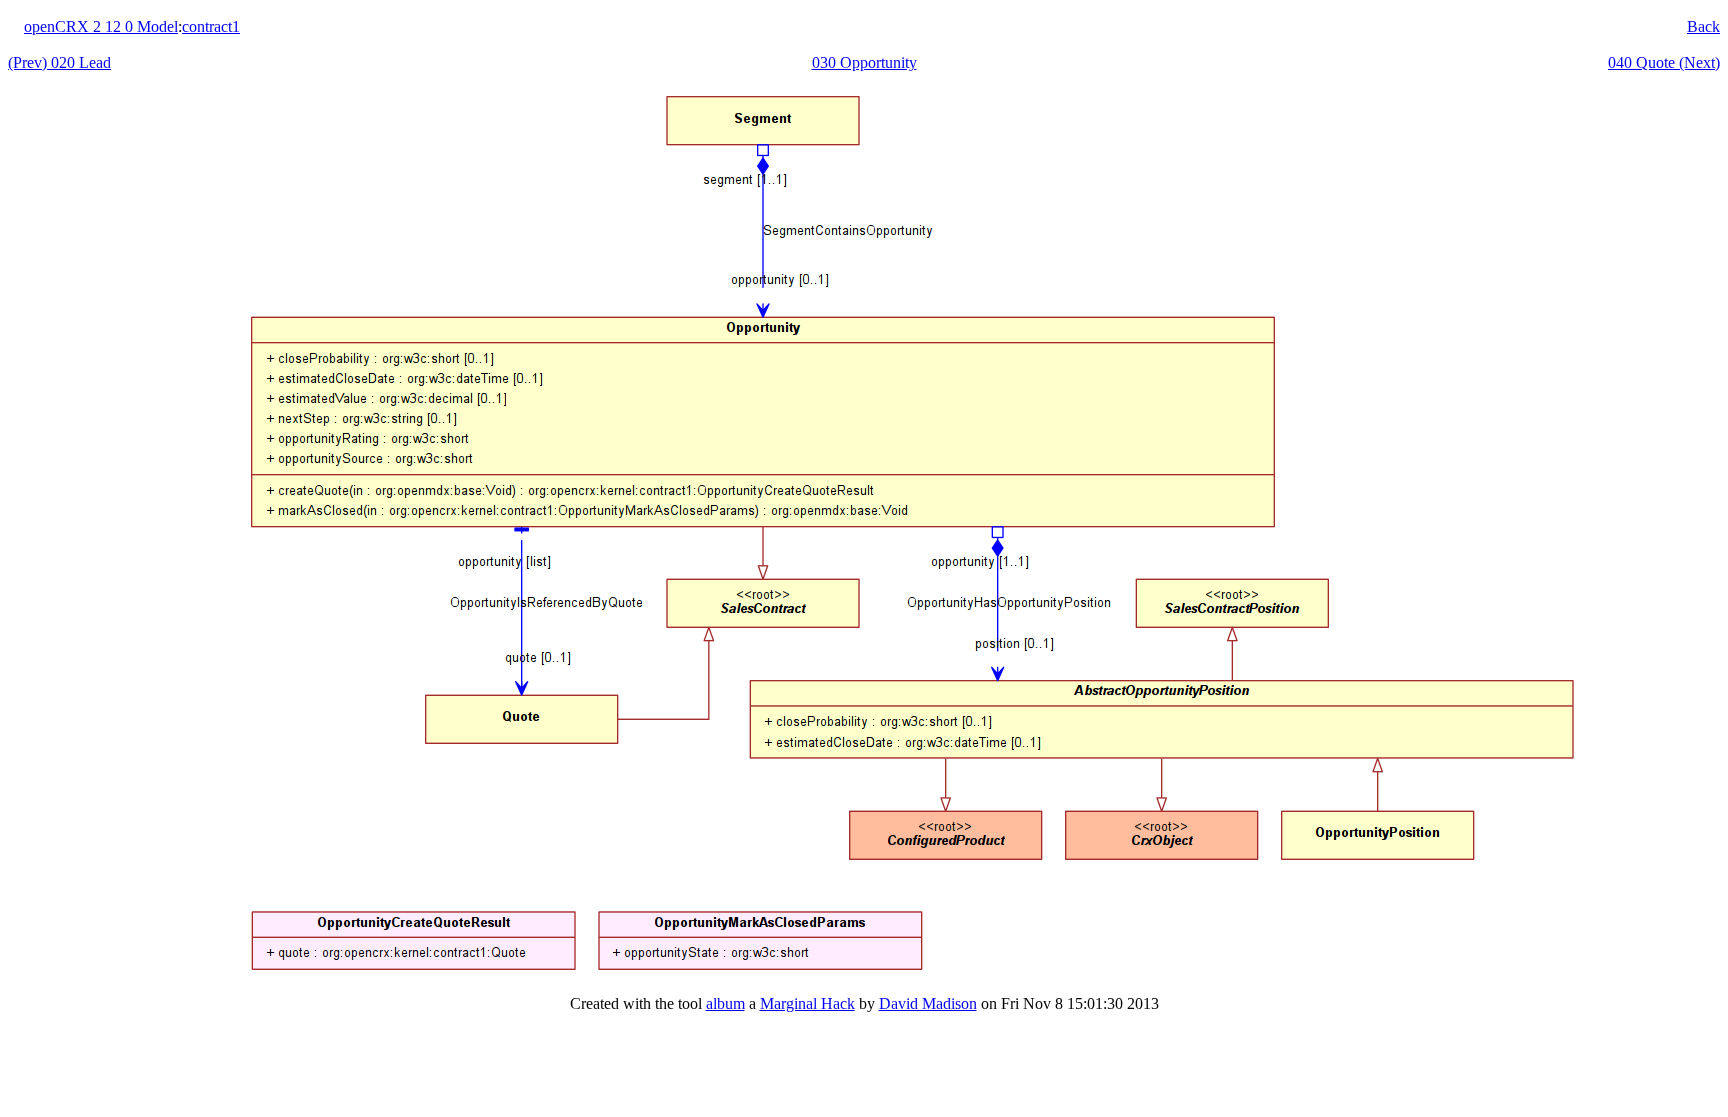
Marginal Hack (807, 1003)
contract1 (211, 26)
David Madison (928, 1003)
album (725, 1003)
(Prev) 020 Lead (59, 62)
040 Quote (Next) (1664, 62)
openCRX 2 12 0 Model (101, 26)
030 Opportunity (864, 62)
